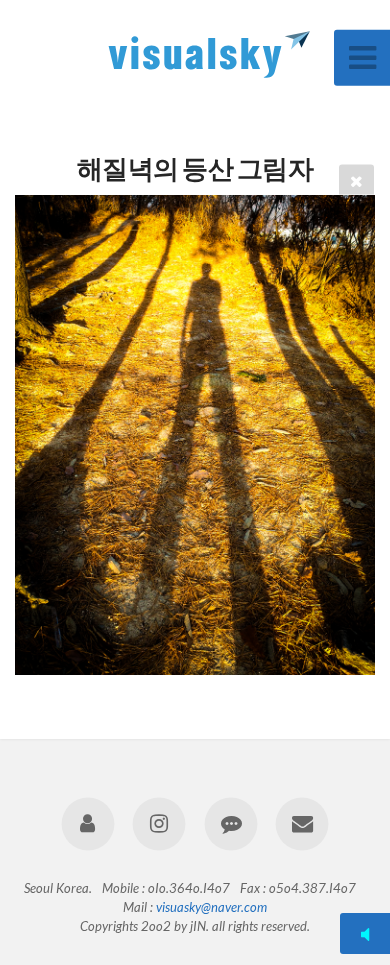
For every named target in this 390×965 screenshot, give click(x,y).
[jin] (88, 823)
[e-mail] (301, 823)
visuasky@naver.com (211, 907)
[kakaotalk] (230, 823)
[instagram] (159, 823)
